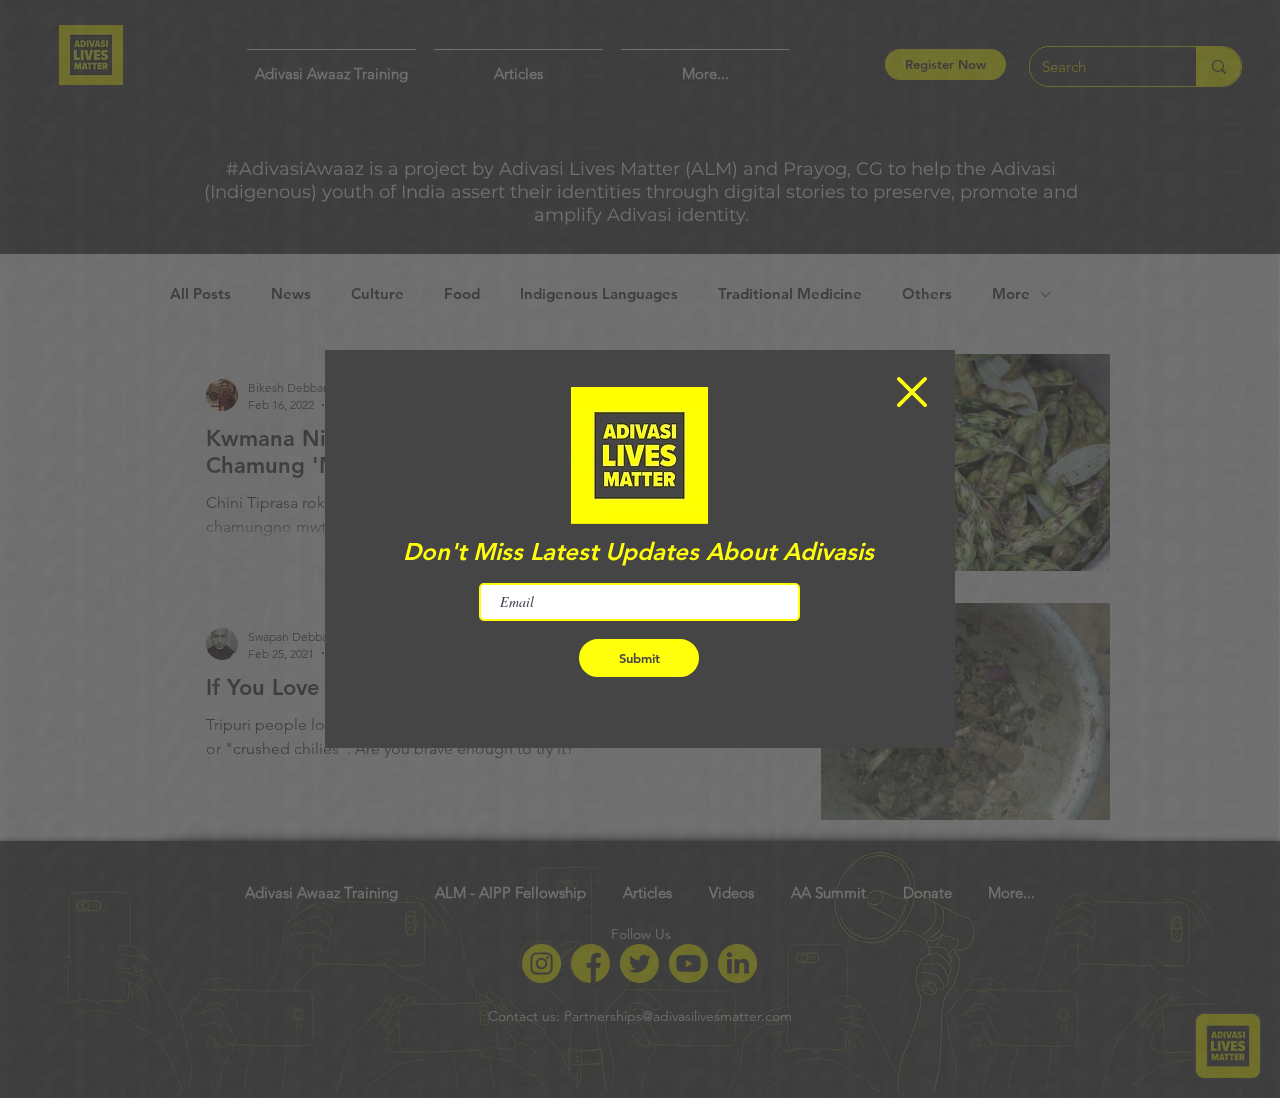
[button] (912, 392)
